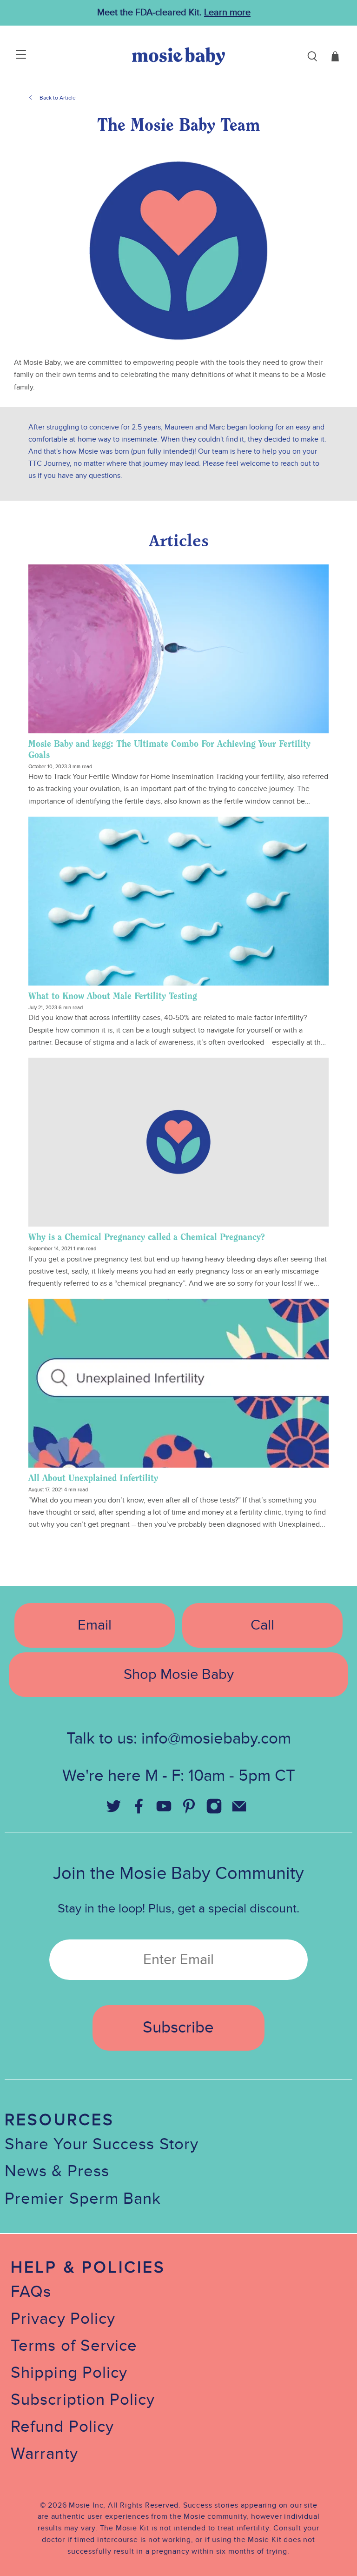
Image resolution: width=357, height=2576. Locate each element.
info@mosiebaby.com (216, 1739)
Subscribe (178, 2028)
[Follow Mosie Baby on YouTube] (164, 1810)
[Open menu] (10, 56)
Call (262, 1625)
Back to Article (58, 98)
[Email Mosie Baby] (239, 1810)
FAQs (31, 2292)
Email (95, 1625)
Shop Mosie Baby (179, 1674)
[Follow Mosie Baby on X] (113, 1810)
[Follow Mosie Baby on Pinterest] (189, 1810)
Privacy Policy (63, 2319)
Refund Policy (62, 2427)
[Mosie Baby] (178, 56)
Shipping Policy (69, 2373)
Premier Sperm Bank (83, 2199)
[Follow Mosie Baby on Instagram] (214, 1810)
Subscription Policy (83, 2400)
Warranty (44, 2454)
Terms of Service (74, 2346)
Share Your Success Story (102, 2144)
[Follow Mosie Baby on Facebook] (139, 1810)
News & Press (57, 2171)
